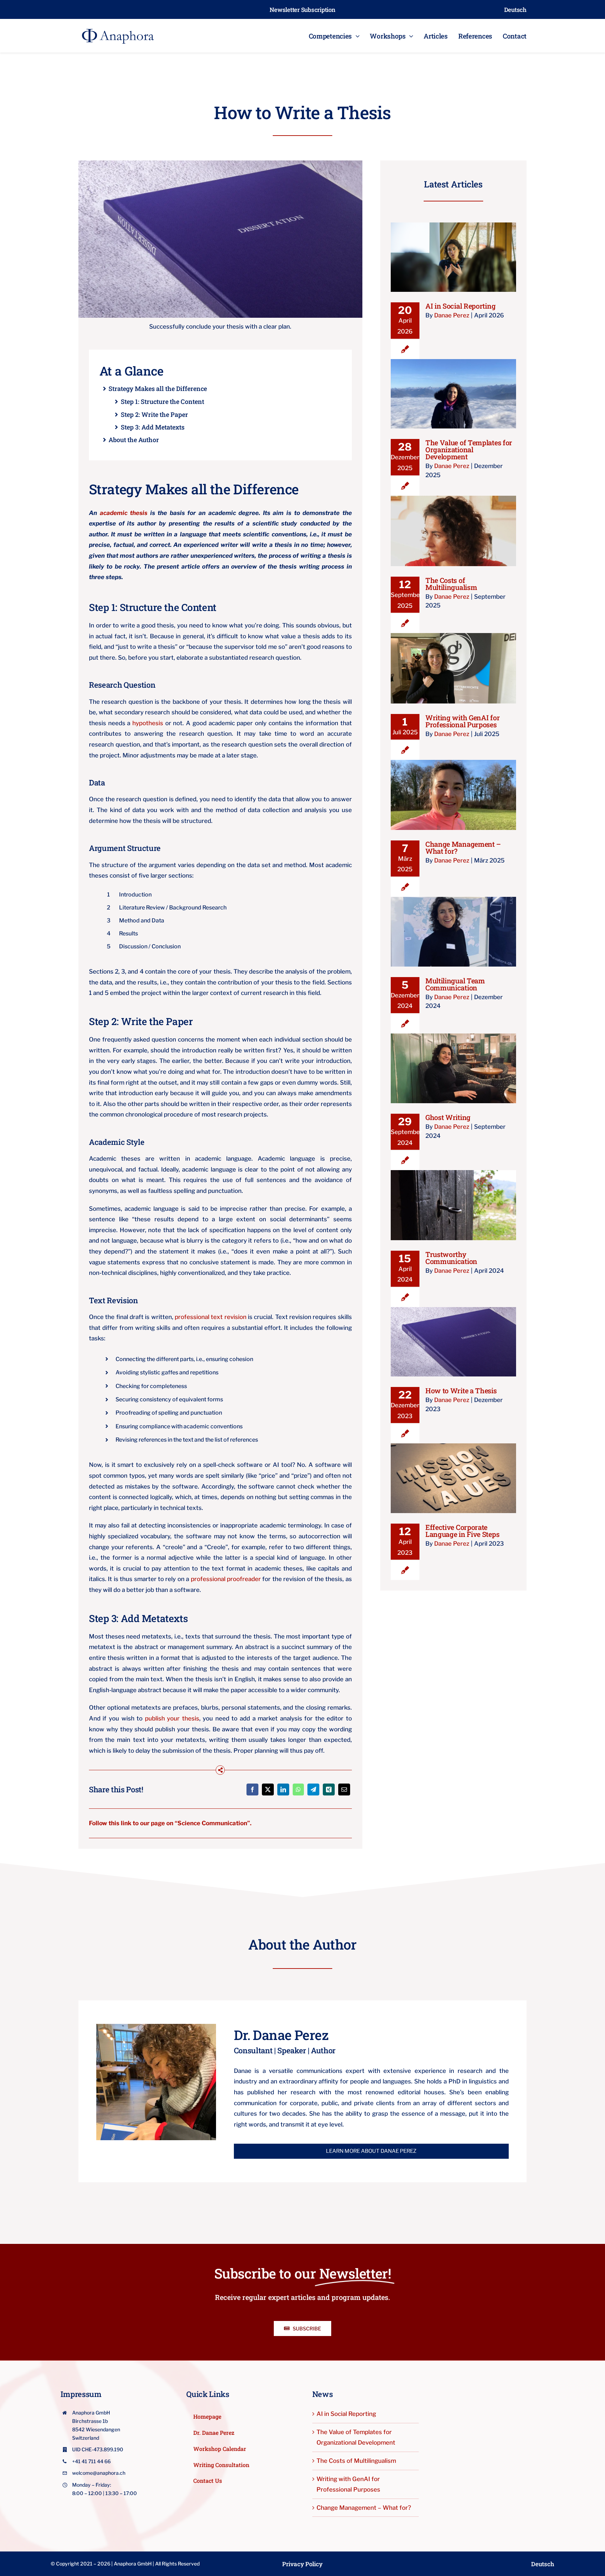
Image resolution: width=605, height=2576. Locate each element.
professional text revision (211, 1317)
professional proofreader (226, 1579)
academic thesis (124, 513)
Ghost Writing (453, 1062)
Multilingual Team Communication (453, 921)
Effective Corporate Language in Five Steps (453, 1467)
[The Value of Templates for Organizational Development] (453, 394)
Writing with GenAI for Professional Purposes (453, 657)
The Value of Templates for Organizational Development (453, 383)
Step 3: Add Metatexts (153, 428)
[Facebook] (252, 1790)
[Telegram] (313, 1790)
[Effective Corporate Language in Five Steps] (453, 1478)
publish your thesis (172, 1718)
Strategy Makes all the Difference (158, 389)
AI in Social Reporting (453, 250)
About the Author (134, 440)
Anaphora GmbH (133, 2564)
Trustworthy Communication (453, 1198)
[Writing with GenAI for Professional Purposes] (453, 668)
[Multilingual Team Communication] (453, 932)
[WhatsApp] (298, 1790)
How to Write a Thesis (453, 1335)
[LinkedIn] (283, 1790)
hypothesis (148, 723)
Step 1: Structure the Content (162, 402)
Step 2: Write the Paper (154, 415)
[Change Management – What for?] (453, 795)
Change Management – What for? (453, 784)
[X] (268, 1790)
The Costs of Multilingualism (453, 524)
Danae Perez (452, 315)
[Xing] (329, 1790)
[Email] (344, 1790)
